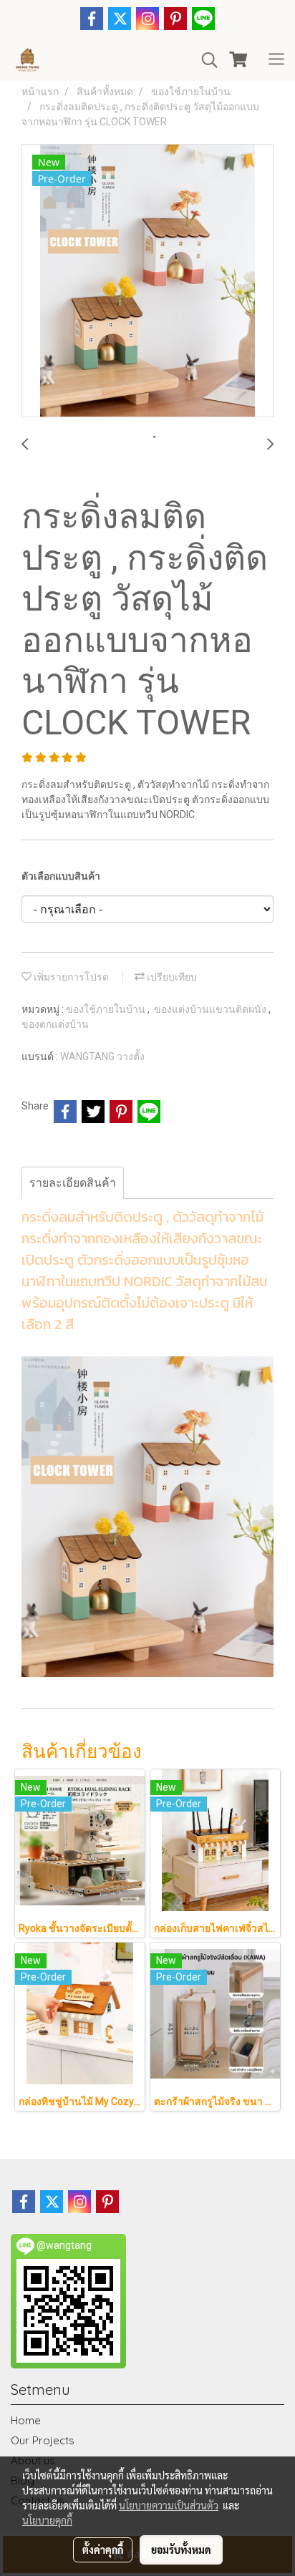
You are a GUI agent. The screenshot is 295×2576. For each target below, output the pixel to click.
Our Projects (43, 2440)
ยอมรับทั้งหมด (181, 2550)
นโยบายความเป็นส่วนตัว (169, 2505)
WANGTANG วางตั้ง (102, 1056)
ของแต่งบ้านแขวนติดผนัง (211, 1009)
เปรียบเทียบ (171, 977)
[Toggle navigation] (276, 60)
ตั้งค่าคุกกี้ (103, 2550)
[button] (205, 60)
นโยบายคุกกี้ (47, 2520)
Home (26, 2420)
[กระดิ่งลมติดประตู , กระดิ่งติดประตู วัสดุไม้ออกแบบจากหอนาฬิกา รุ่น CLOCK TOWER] (147, 281)
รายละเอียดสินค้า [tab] (73, 1183)
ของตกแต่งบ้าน (55, 1024)
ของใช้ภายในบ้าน (107, 1009)
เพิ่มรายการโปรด (70, 977)
